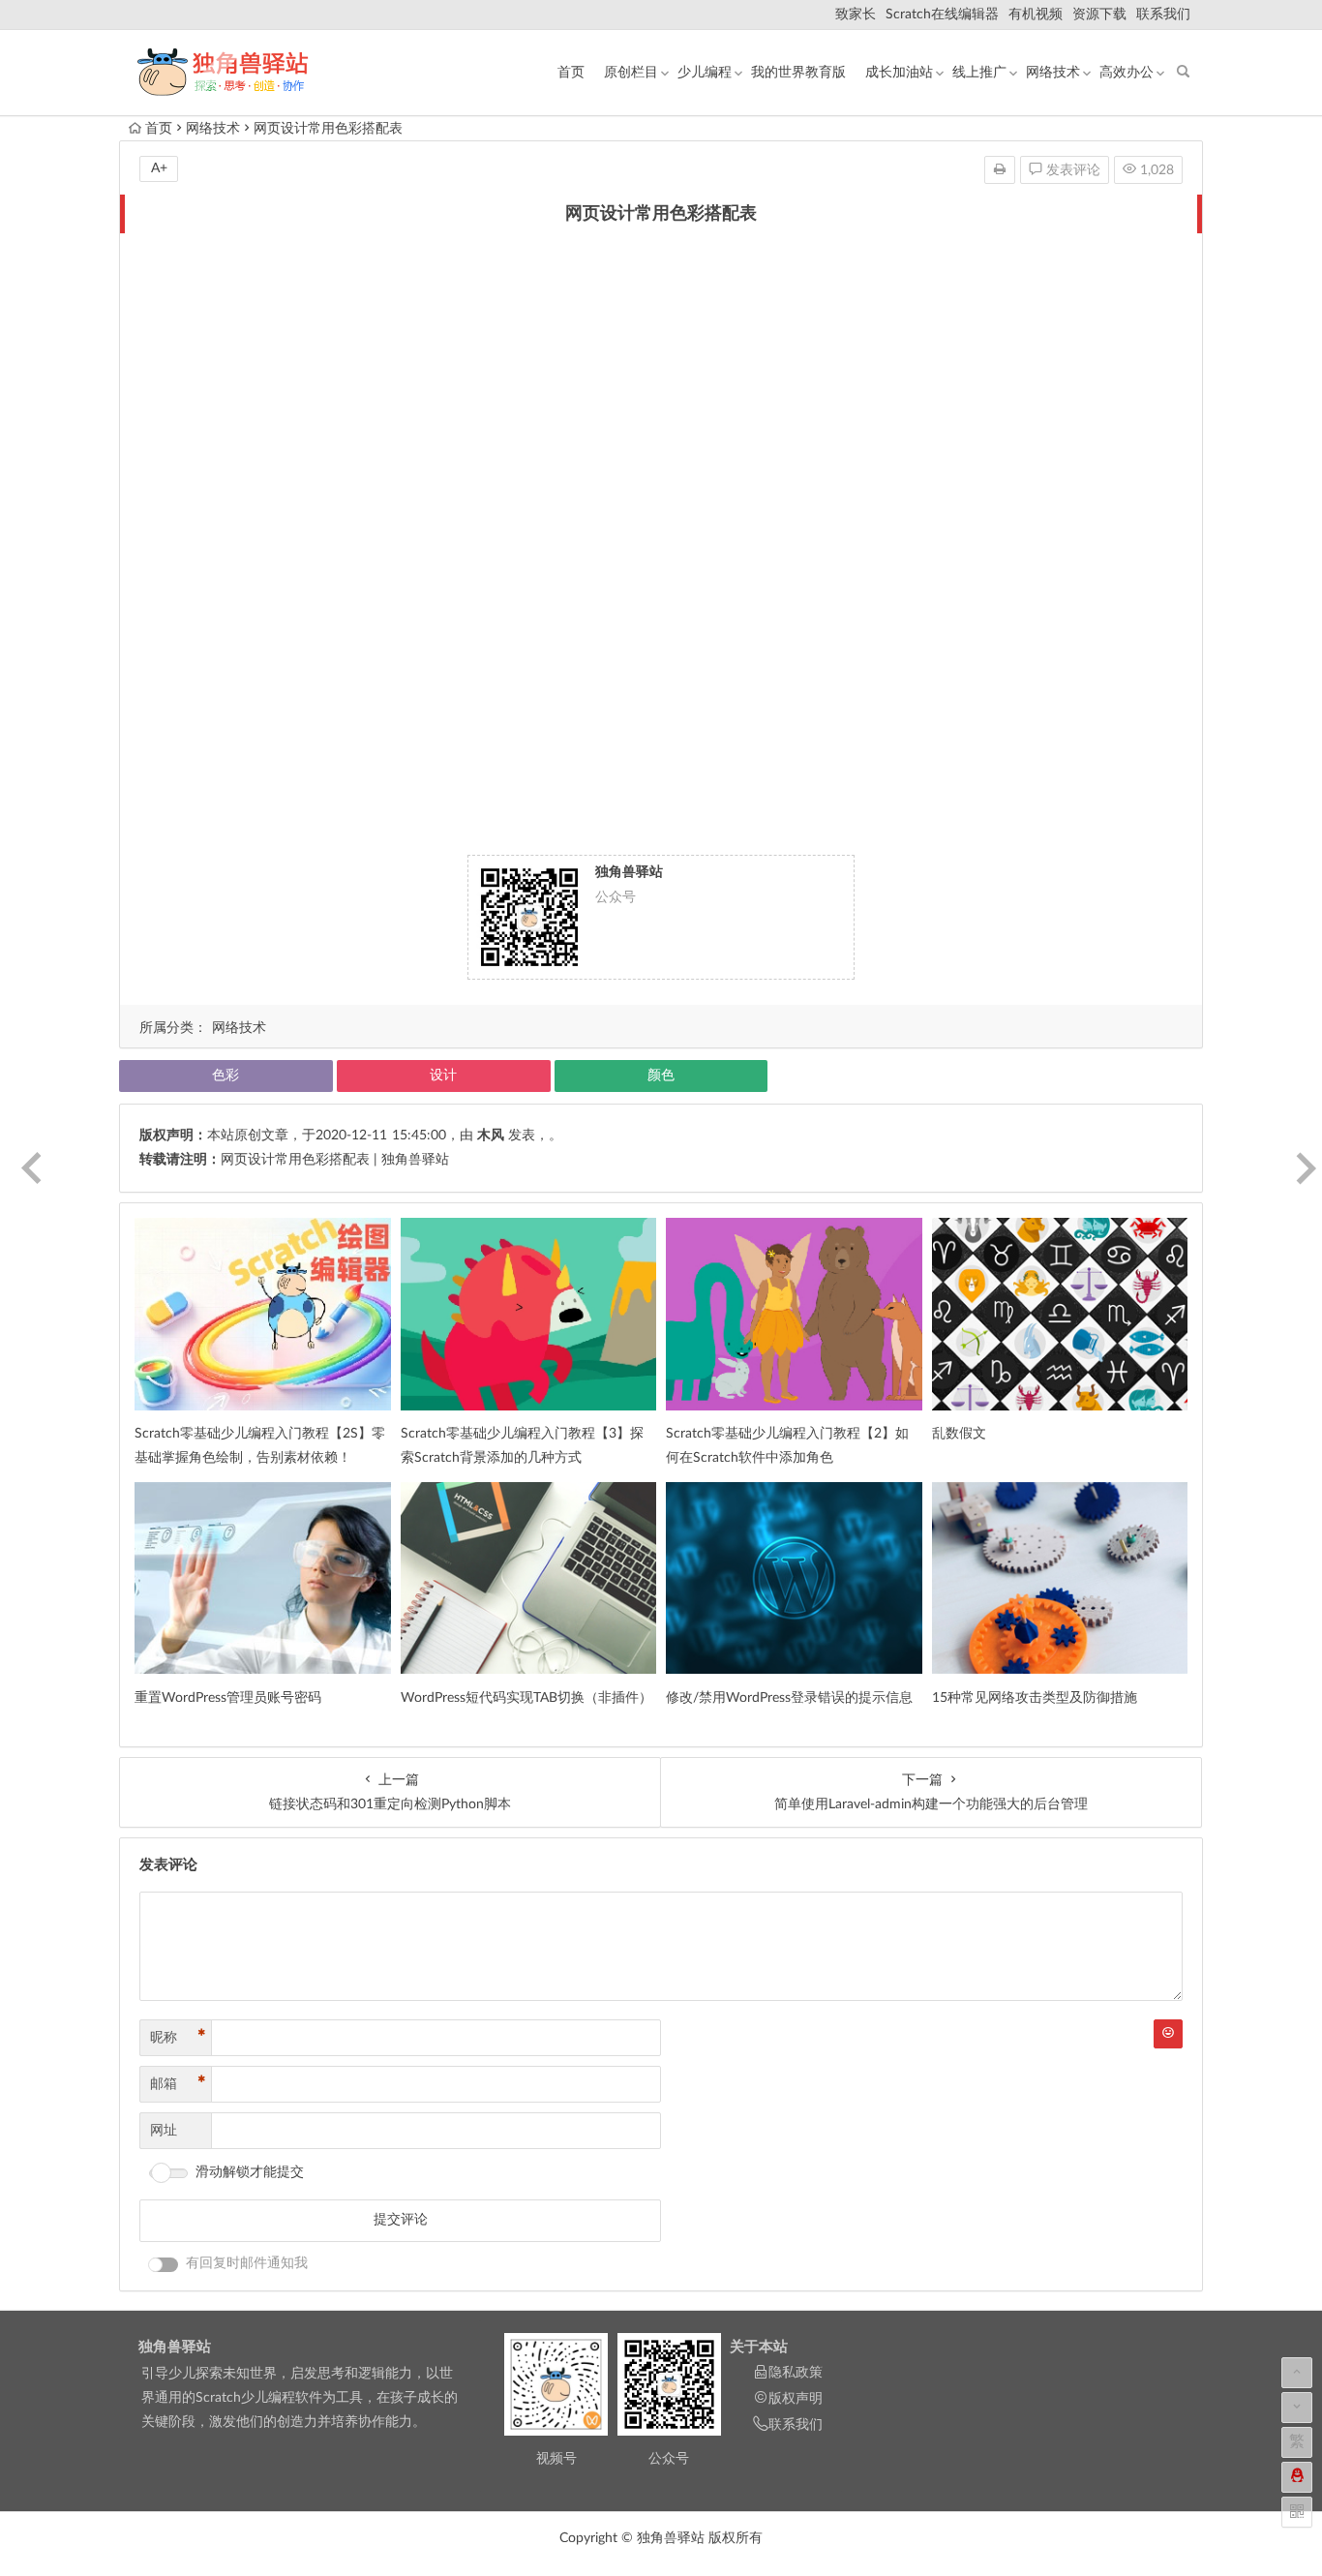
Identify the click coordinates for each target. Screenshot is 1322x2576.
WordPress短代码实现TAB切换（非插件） (526, 1698)
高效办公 (1127, 73)
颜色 (661, 1076)
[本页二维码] (1297, 2512)
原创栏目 (631, 73)
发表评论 (1071, 170)
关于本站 (759, 2347)
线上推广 (979, 73)
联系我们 (1163, 15)
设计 (443, 1076)
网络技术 (1053, 73)
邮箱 (178, 2084)
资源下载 (1099, 15)
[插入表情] (1168, 2034)
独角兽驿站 (175, 2347)
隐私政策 (796, 2373)
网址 (164, 2131)
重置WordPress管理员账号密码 (228, 1698)
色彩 (225, 1076)
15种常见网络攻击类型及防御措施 (1035, 1698)
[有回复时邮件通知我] (164, 2265)
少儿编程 (705, 73)
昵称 (178, 2038)
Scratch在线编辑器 (942, 15)
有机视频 (1036, 15)
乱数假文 (959, 1434)
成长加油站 (899, 73)
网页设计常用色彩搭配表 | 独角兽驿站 (335, 1160)
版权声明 (796, 2399)
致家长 (856, 15)
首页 (571, 73)
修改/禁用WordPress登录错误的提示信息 (789, 1698)
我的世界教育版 (798, 73)
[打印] (1000, 170)
